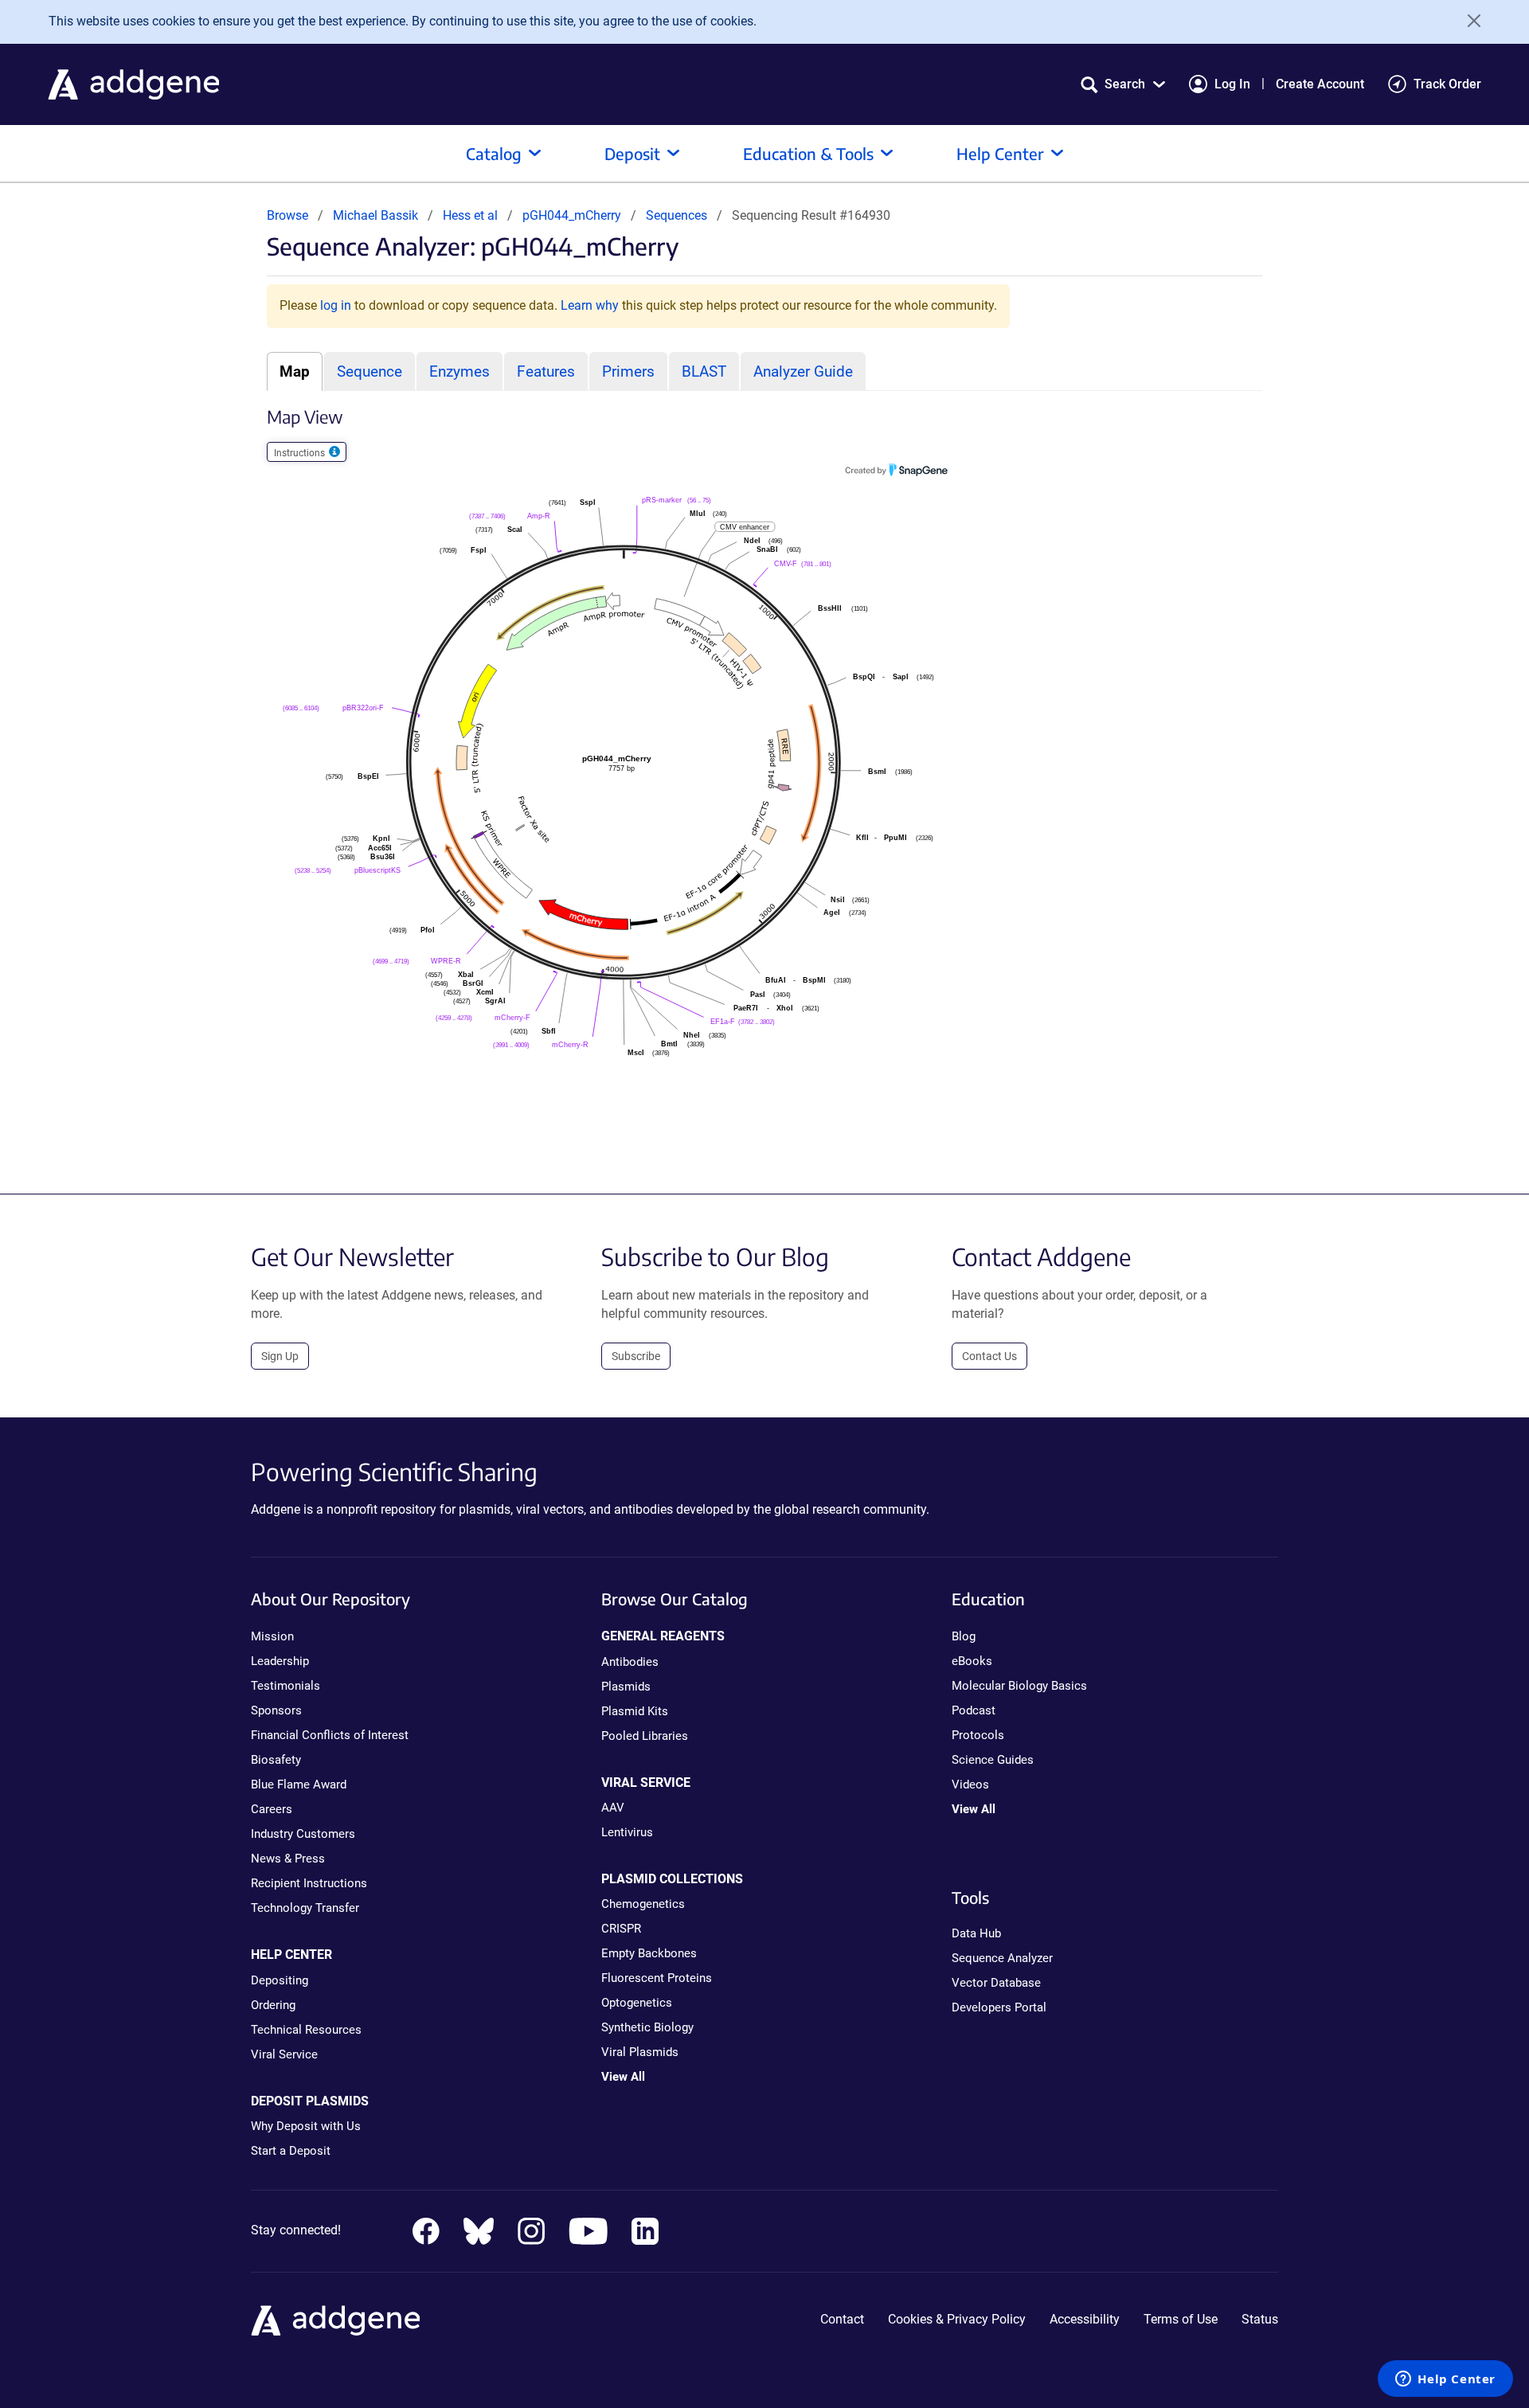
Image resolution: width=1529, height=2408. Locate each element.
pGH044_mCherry (573, 215)
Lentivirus (627, 1832)
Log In (1232, 84)
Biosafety (276, 1760)
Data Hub (976, 1933)
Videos (970, 1784)
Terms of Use (1181, 2319)
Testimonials (285, 1686)
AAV (613, 1808)
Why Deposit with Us (306, 2126)
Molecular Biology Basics (1019, 1686)
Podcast (974, 1710)
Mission (272, 1636)
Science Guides (993, 1760)
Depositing (280, 1980)
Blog (964, 1636)
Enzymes (459, 371)
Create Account (1320, 84)
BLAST (704, 371)
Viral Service (284, 2054)
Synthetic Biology (647, 2027)
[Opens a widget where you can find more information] (1445, 2380)
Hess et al (472, 215)
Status (1260, 2319)
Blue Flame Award (299, 1784)
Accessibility (1085, 2319)
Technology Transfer (305, 1908)
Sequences (677, 215)
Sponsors (276, 1710)
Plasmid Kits (635, 1711)
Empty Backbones (649, 1953)
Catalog (494, 153)
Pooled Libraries (645, 1736)
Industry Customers (303, 1834)
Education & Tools (808, 153)
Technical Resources (306, 2030)
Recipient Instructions (309, 1883)
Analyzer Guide (803, 371)
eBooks (972, 1661)
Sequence (370, 371)
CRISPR (621, 1929)
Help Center (1000, 153)
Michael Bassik (375, 215)
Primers (628, 371)
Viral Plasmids (640, 2052)
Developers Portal (999, 2007)
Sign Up (280, 1356)
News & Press (288, 1859)
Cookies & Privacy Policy (957, 2319)
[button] (1123, 84)
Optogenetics (637, 2003)
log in (336, 305)
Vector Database (996, 1983)
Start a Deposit (291, 2151)
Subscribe (636, 1356)
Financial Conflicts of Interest (330, 1735)
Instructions (301, 453)
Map (295, 371)
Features (546, 371)
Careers (272, 1809)
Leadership (280, 1661)
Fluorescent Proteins (657, 1978)
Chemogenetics (643, 1904)
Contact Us (989, 1356)
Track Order (1447, 84)
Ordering (273, 2005)
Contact (842, 2319)
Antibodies (630, 1662)
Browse (287, 215)
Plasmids (626, 1687)
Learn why (590, 305)
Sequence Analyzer (1002, 1958)
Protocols (978, 1735)
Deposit (632, 153)
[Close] (1468, 21)
